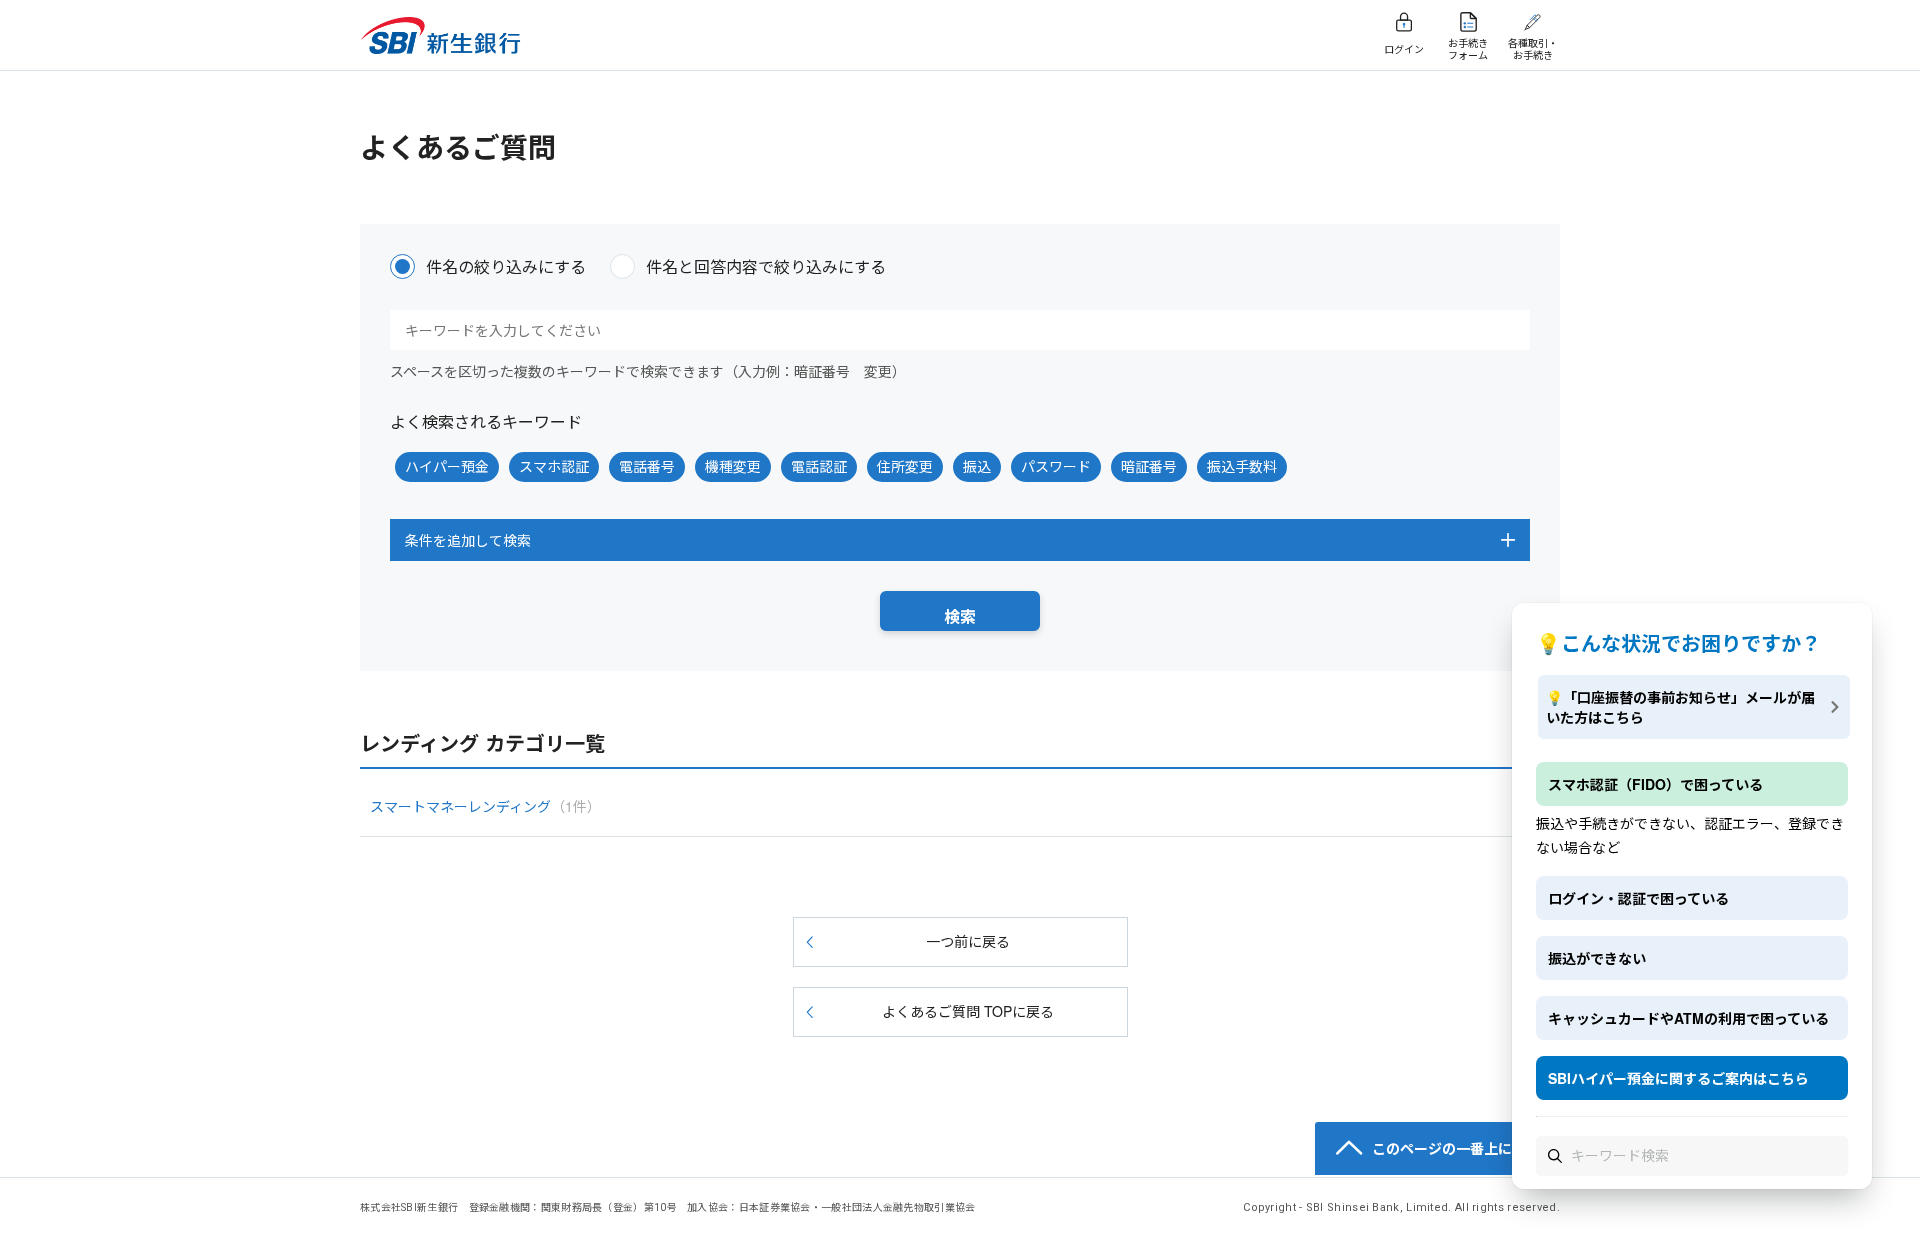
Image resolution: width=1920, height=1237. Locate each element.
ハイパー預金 (447, 466)
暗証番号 (1149, 466)
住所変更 (905, 466)
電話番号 (647, 466)
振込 (977, 466)
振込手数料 (1242, 466)
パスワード (1056, 466)
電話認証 (819, 466)
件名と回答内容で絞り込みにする (766, 266)
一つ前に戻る (968, 941)
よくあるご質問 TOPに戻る (968, 1011)
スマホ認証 (554, 466)
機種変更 (733, 466)
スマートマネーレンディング (485, 806)
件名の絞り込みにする (506, 266)
